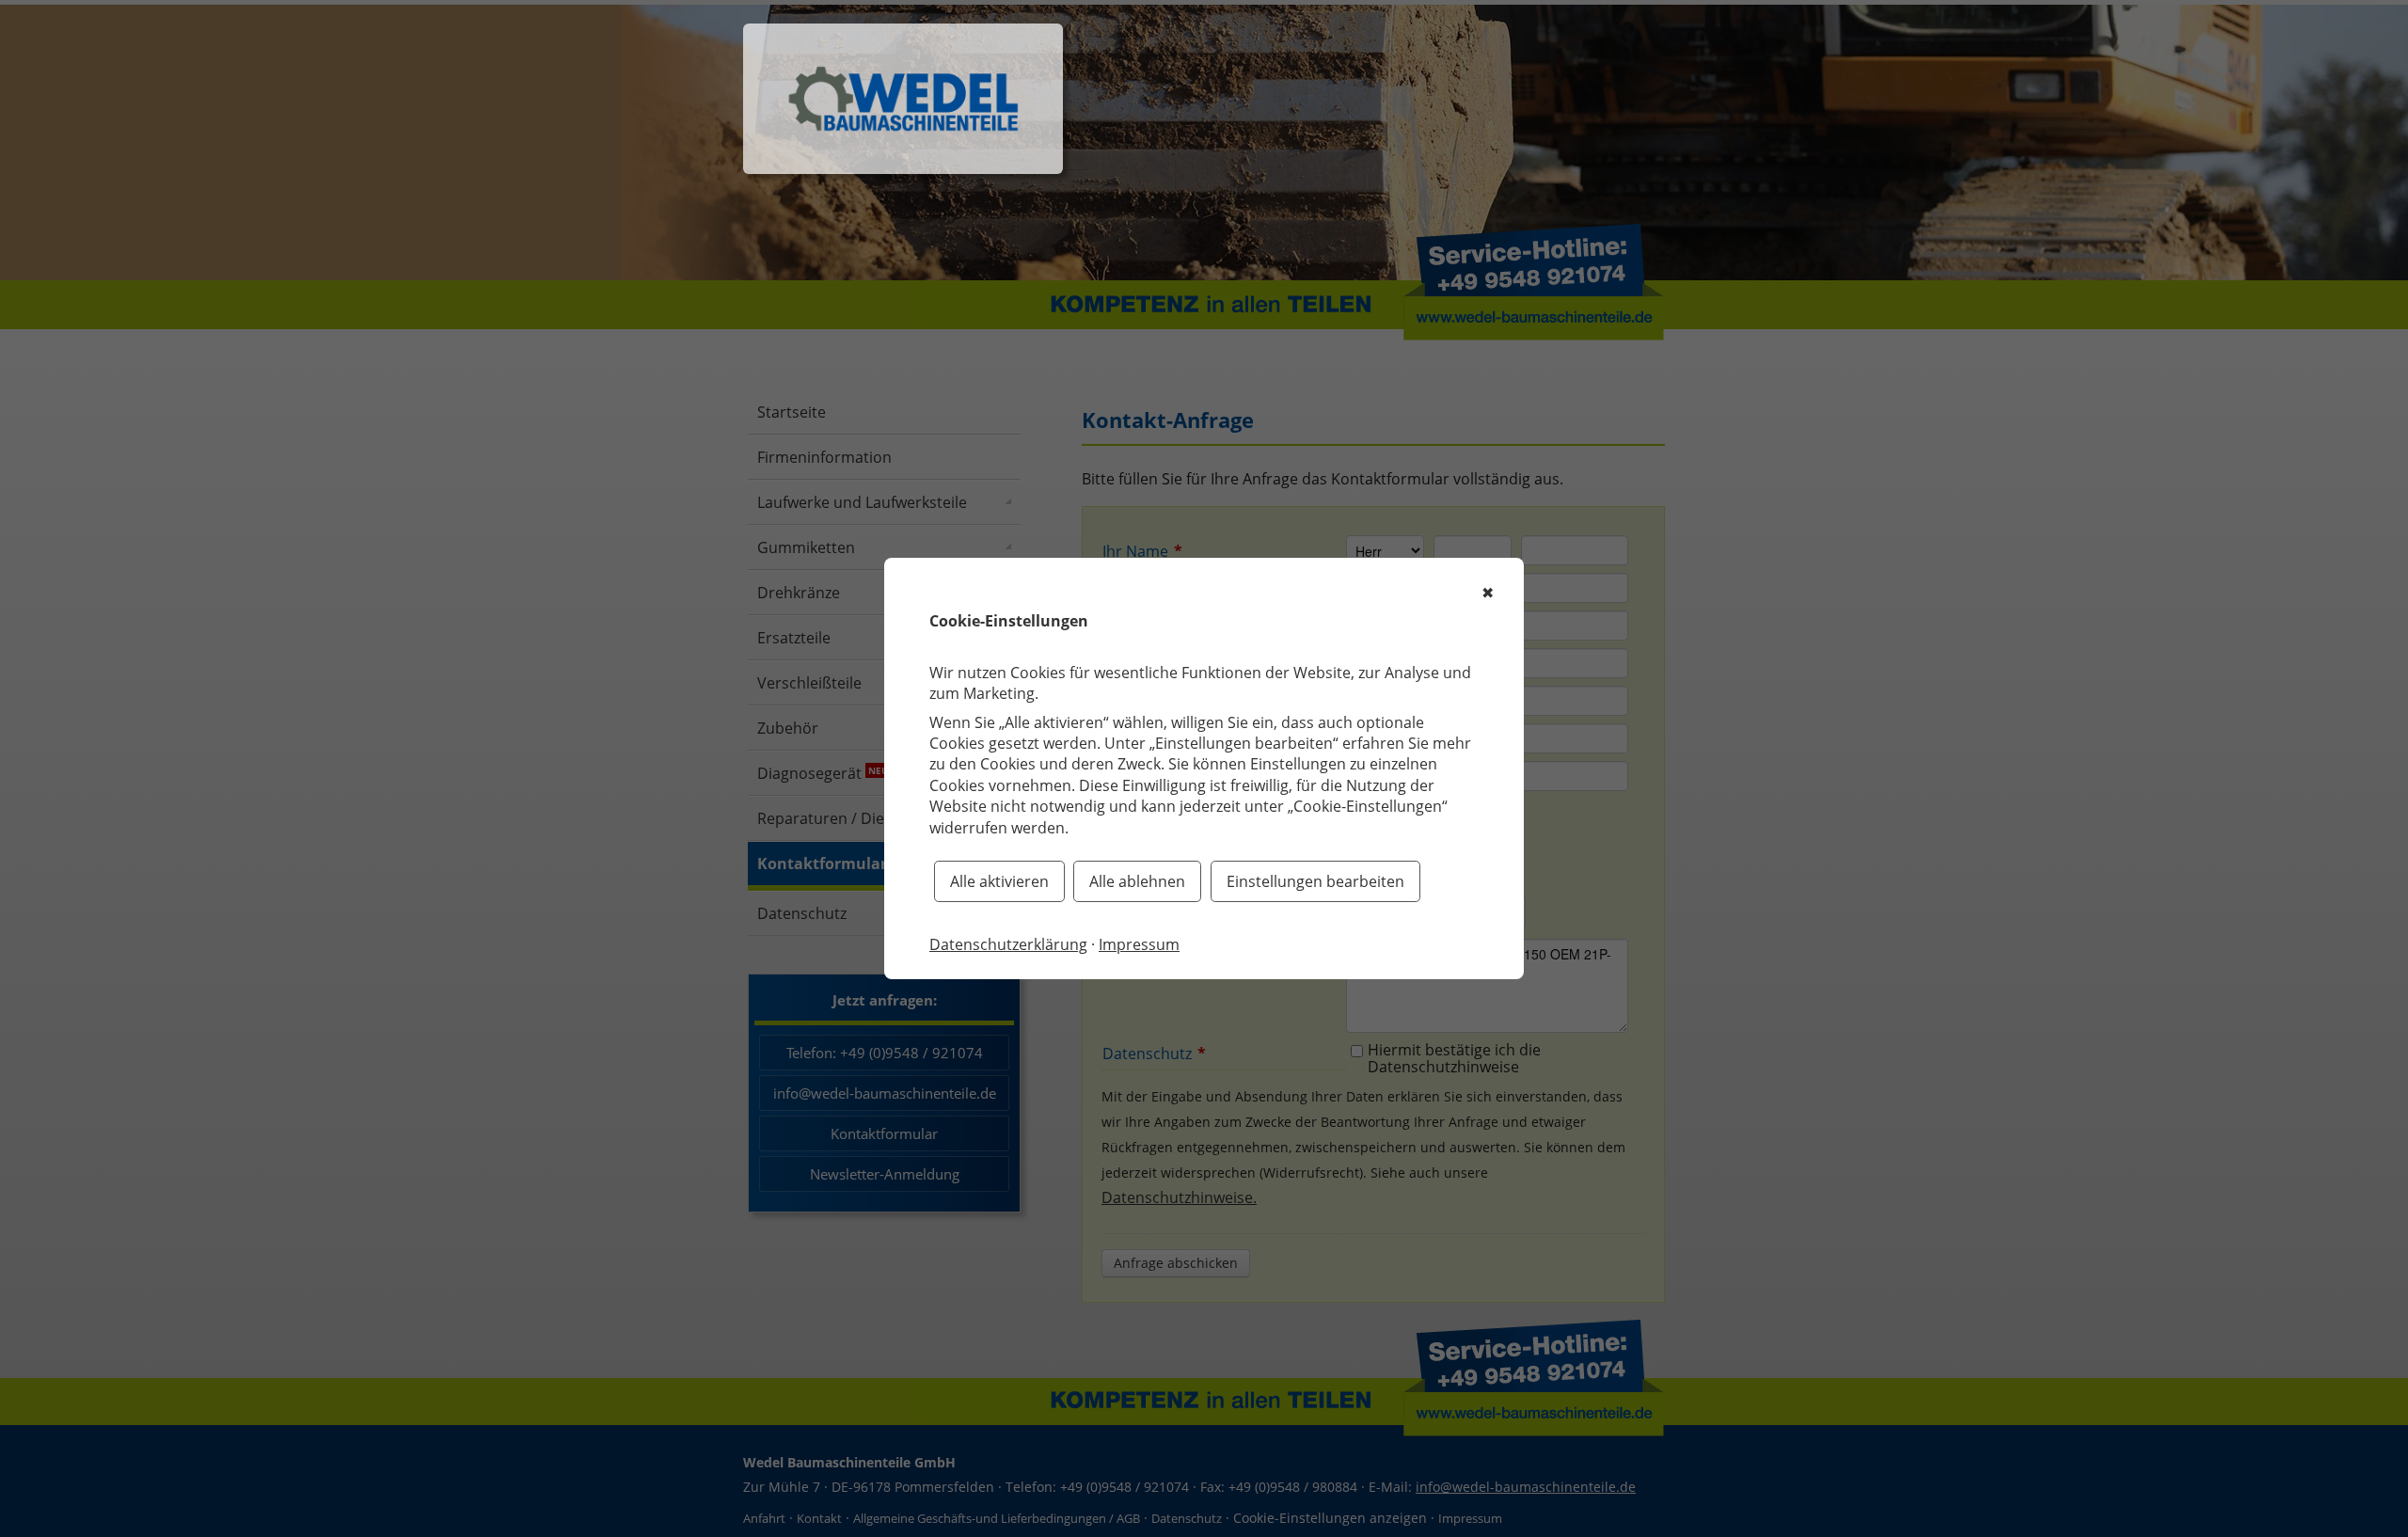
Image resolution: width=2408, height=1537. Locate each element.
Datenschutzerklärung (1008, 944)
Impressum (1139, 944)
